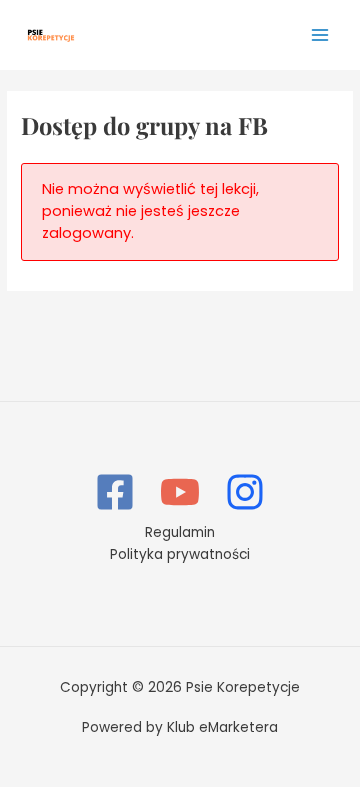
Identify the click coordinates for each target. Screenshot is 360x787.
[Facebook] (115, 492)
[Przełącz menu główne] (320, 34)
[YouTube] (180, 492)
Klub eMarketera (222, 727)
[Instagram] (245, 492)
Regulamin (180, 532)
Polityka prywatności (180, 554)
